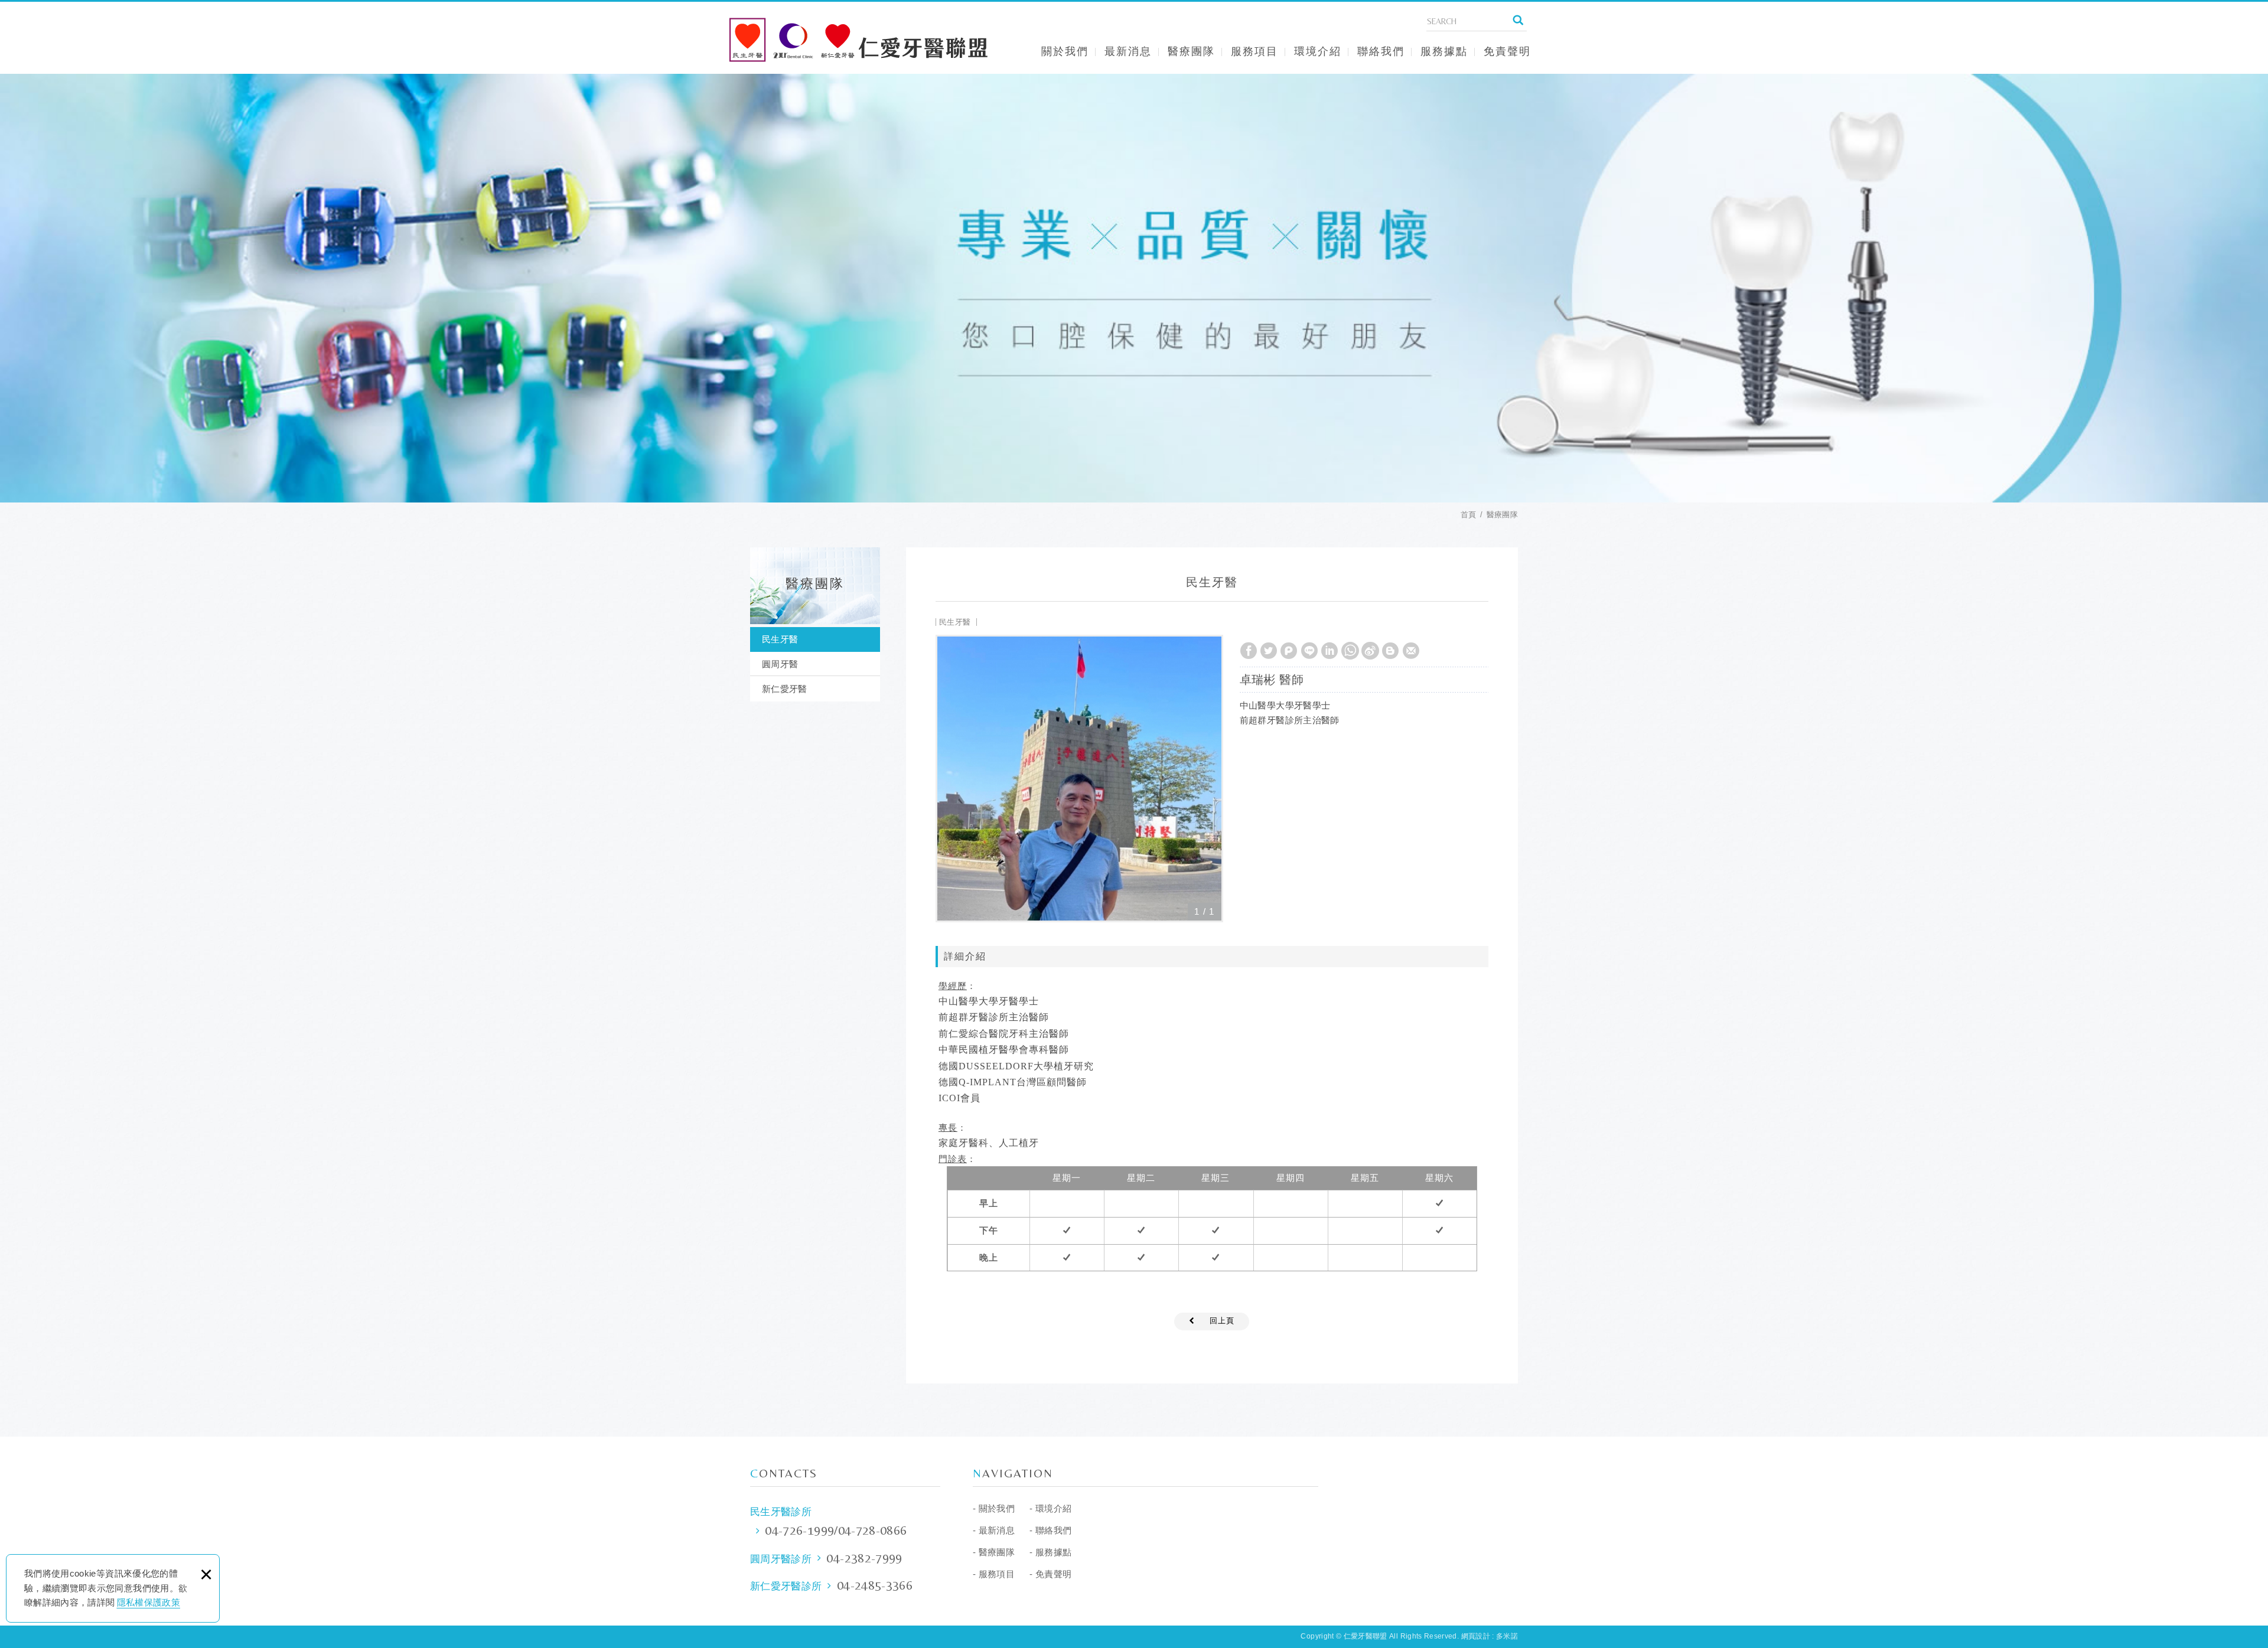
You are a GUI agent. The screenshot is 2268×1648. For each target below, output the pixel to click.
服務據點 (1444, 51)
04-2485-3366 (875, 1585)
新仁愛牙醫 (785, 689)
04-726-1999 (799, 1530)
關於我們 (1065, 51)
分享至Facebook (1249, 651)
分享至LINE (1309, 651)
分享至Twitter (1269, 651)
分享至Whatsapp (1350, 651)
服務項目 (1254, 51)
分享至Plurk (1289, 651)
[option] (1079, 779)
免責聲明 (1507, 51)
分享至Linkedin (1329, 651)
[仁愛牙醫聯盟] (859, 40)
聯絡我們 (1381, 51)
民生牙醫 (780, 639)
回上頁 (1222, 1321)
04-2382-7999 (864, 1558)
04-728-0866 (873, 1530)
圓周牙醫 (780, 664)
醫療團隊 (1191, 51)
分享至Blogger (1390, 651)
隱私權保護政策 (149, 1602)
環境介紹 (1318, 51)
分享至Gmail (1411, 651)
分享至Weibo (1370, 651)
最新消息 (1128, 51)
